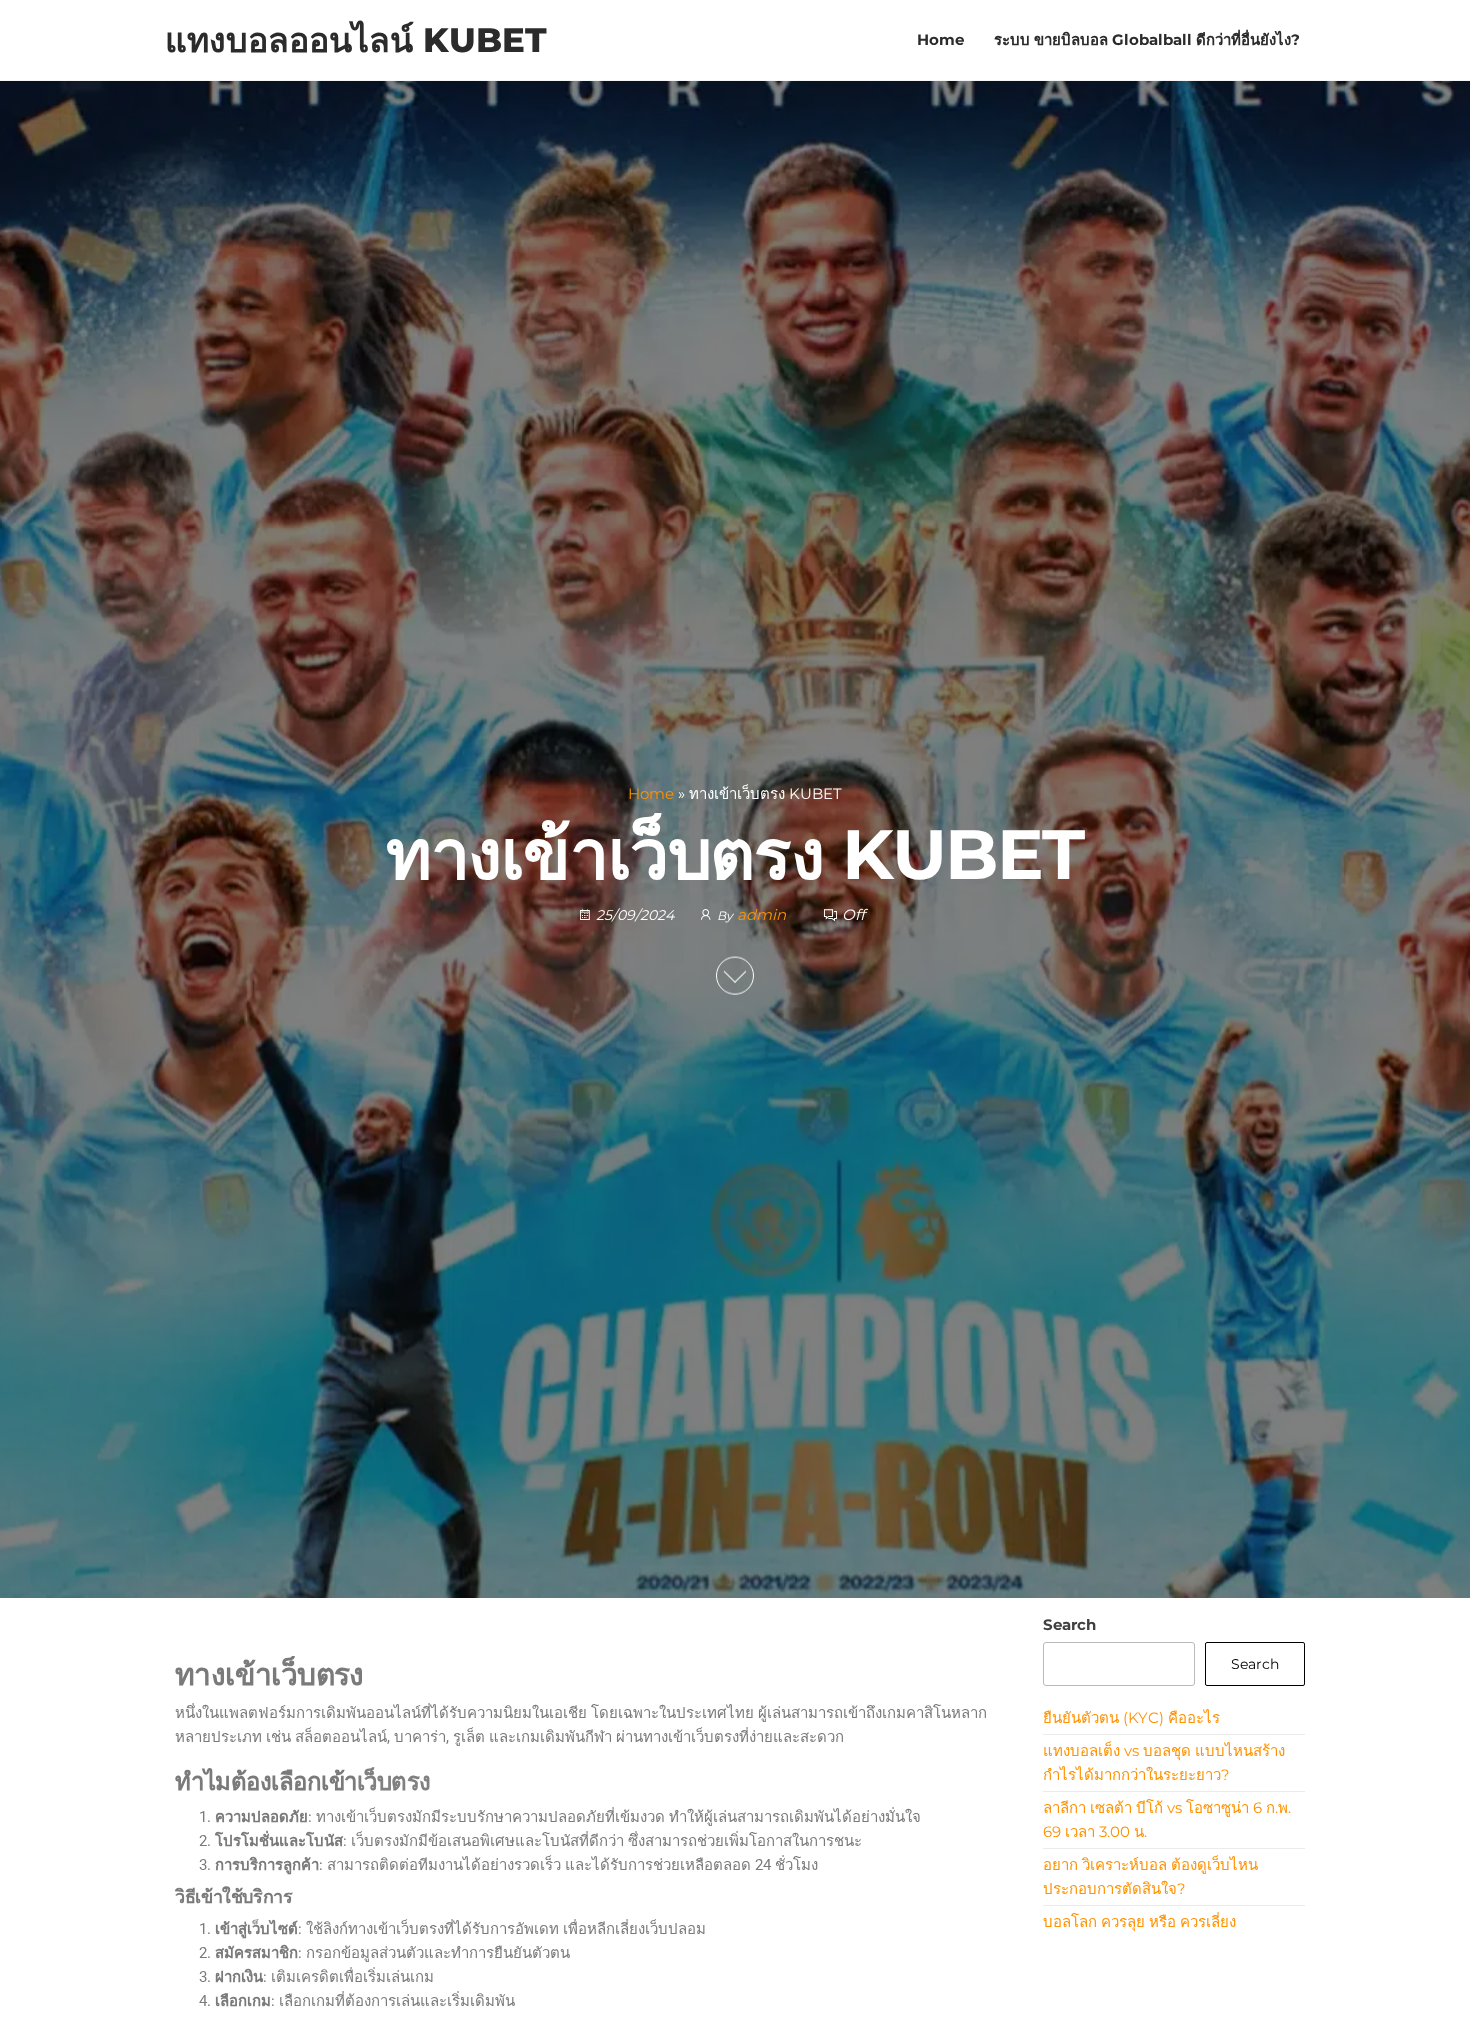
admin (763, 913)
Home (940, 39)
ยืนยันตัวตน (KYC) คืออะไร (1131, 1717)
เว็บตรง (394, 1782)
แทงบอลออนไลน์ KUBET (356, 40)
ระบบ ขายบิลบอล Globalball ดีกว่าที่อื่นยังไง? (1147, 39)
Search (1069, 1624)
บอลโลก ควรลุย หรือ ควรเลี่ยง (1139, 1921)
